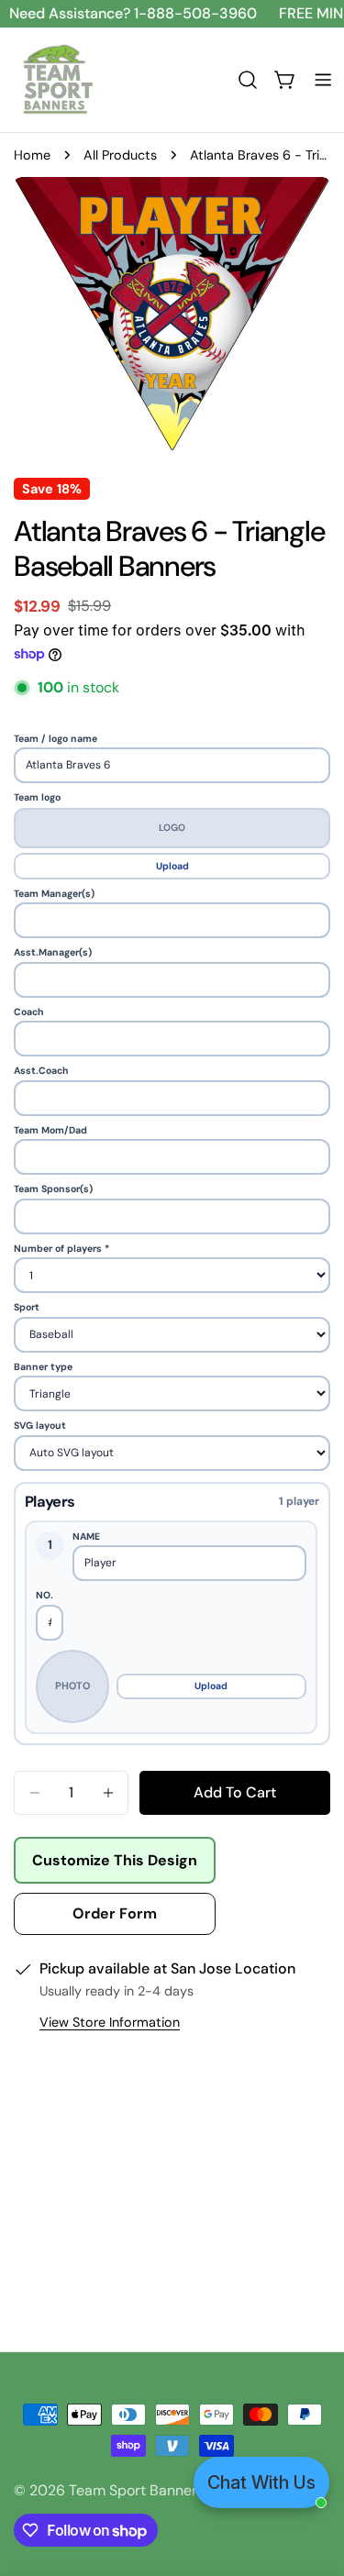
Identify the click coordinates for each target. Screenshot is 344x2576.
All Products (120, 155)
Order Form (115, 1913)
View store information (110, 2022)
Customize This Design (115, 1860)
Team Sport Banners (137, 2490)
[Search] (248, 80)
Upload (172, 866)
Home (32, 155)
